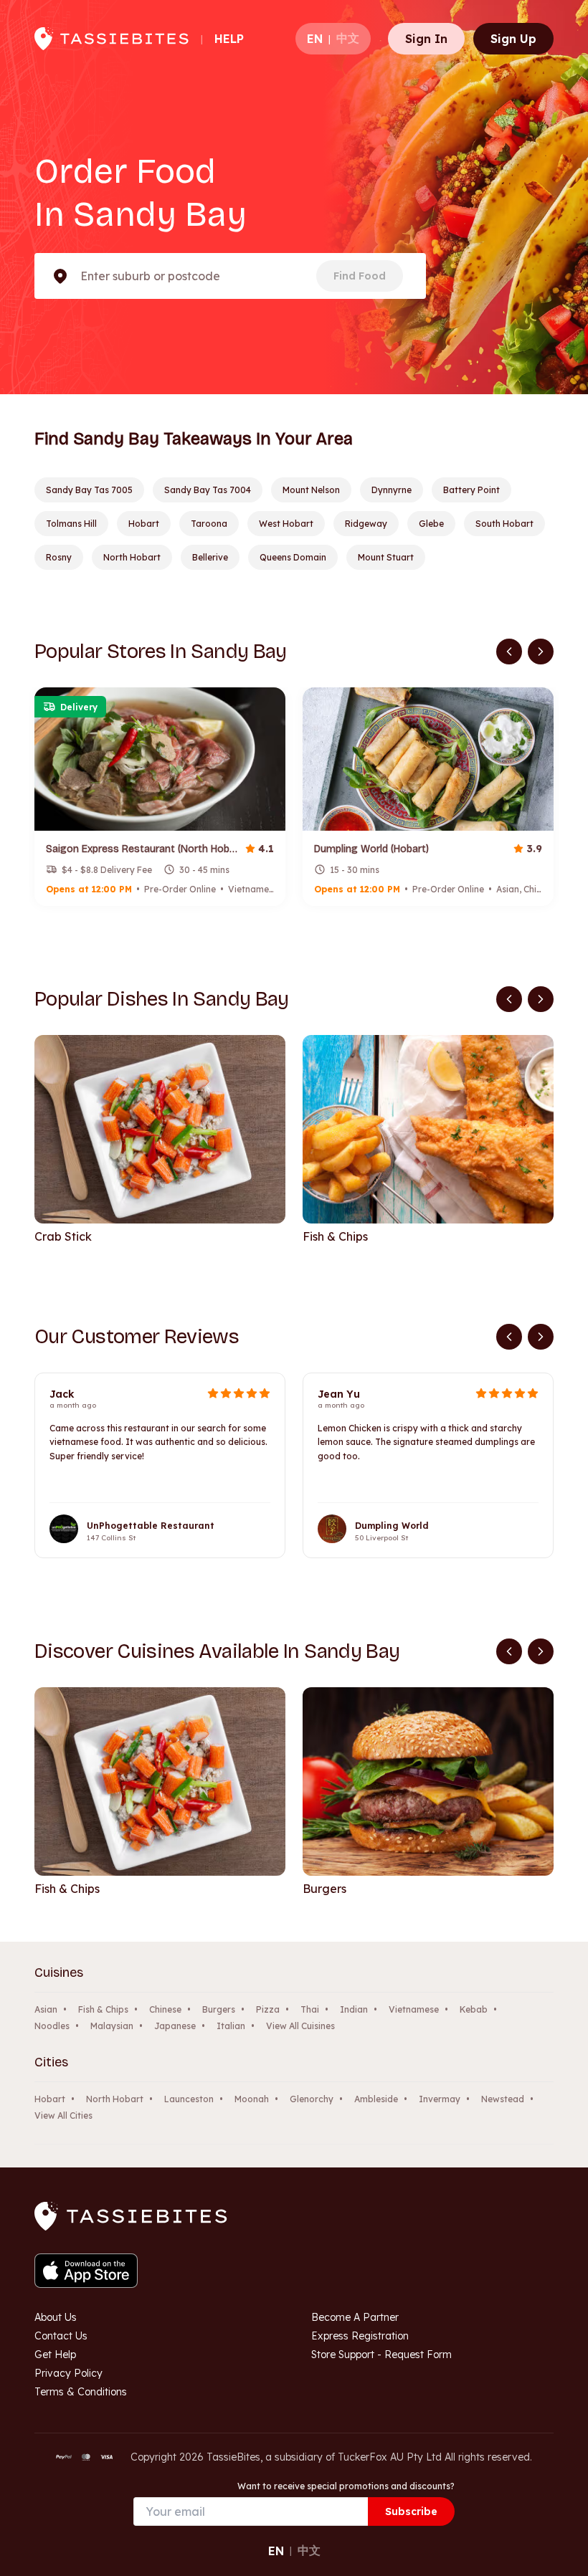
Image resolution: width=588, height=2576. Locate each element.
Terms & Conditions (81, 2392)
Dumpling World (392, 1526)
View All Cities (63, 2115)
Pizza (268, 2009)
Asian (46, 2009)
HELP (229, 39)
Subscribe (411, 2511)
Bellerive (210, 557)
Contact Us (61, 2336)
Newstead (503, 2099)
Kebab (474, 2009)
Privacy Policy (68, 2373)
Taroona (209, 524)
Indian (354, 2009)
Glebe (431, 524)
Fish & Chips (103, 2009)
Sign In (426, 39)
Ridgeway (366, 524)
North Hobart (132, 557)
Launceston (189, 2099)
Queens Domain (293, 557)
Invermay (440, 2099)
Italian (231, 2026)
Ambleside (376, 2099)
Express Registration (360, 2336)
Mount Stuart (386, 557)
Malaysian (112, 2026)
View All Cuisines (300, 2026)
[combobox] (82, 276)
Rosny (59, 557)
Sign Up (513, 39)
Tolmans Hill (71, 524)
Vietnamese (414, 2009)
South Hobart (504, 524)
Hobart (144, 524)
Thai (310, 2009)
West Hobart (286, 524)
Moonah (252, 2099)
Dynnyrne (392, 490)
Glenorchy (312, 2099)
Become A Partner (355, 2317)
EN (315, 39)
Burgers (219, 2009)
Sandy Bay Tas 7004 (208, 490)
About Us (56, 2317)
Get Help (55, 2355)
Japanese (175, 2026)
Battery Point (471, 490)
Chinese (165, 2009)
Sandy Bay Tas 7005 (89, 490)
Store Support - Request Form (381, 2355)
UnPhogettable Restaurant (151, 1526)
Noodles (52, 2026)
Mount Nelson (311, 490)
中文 (348, 38)
